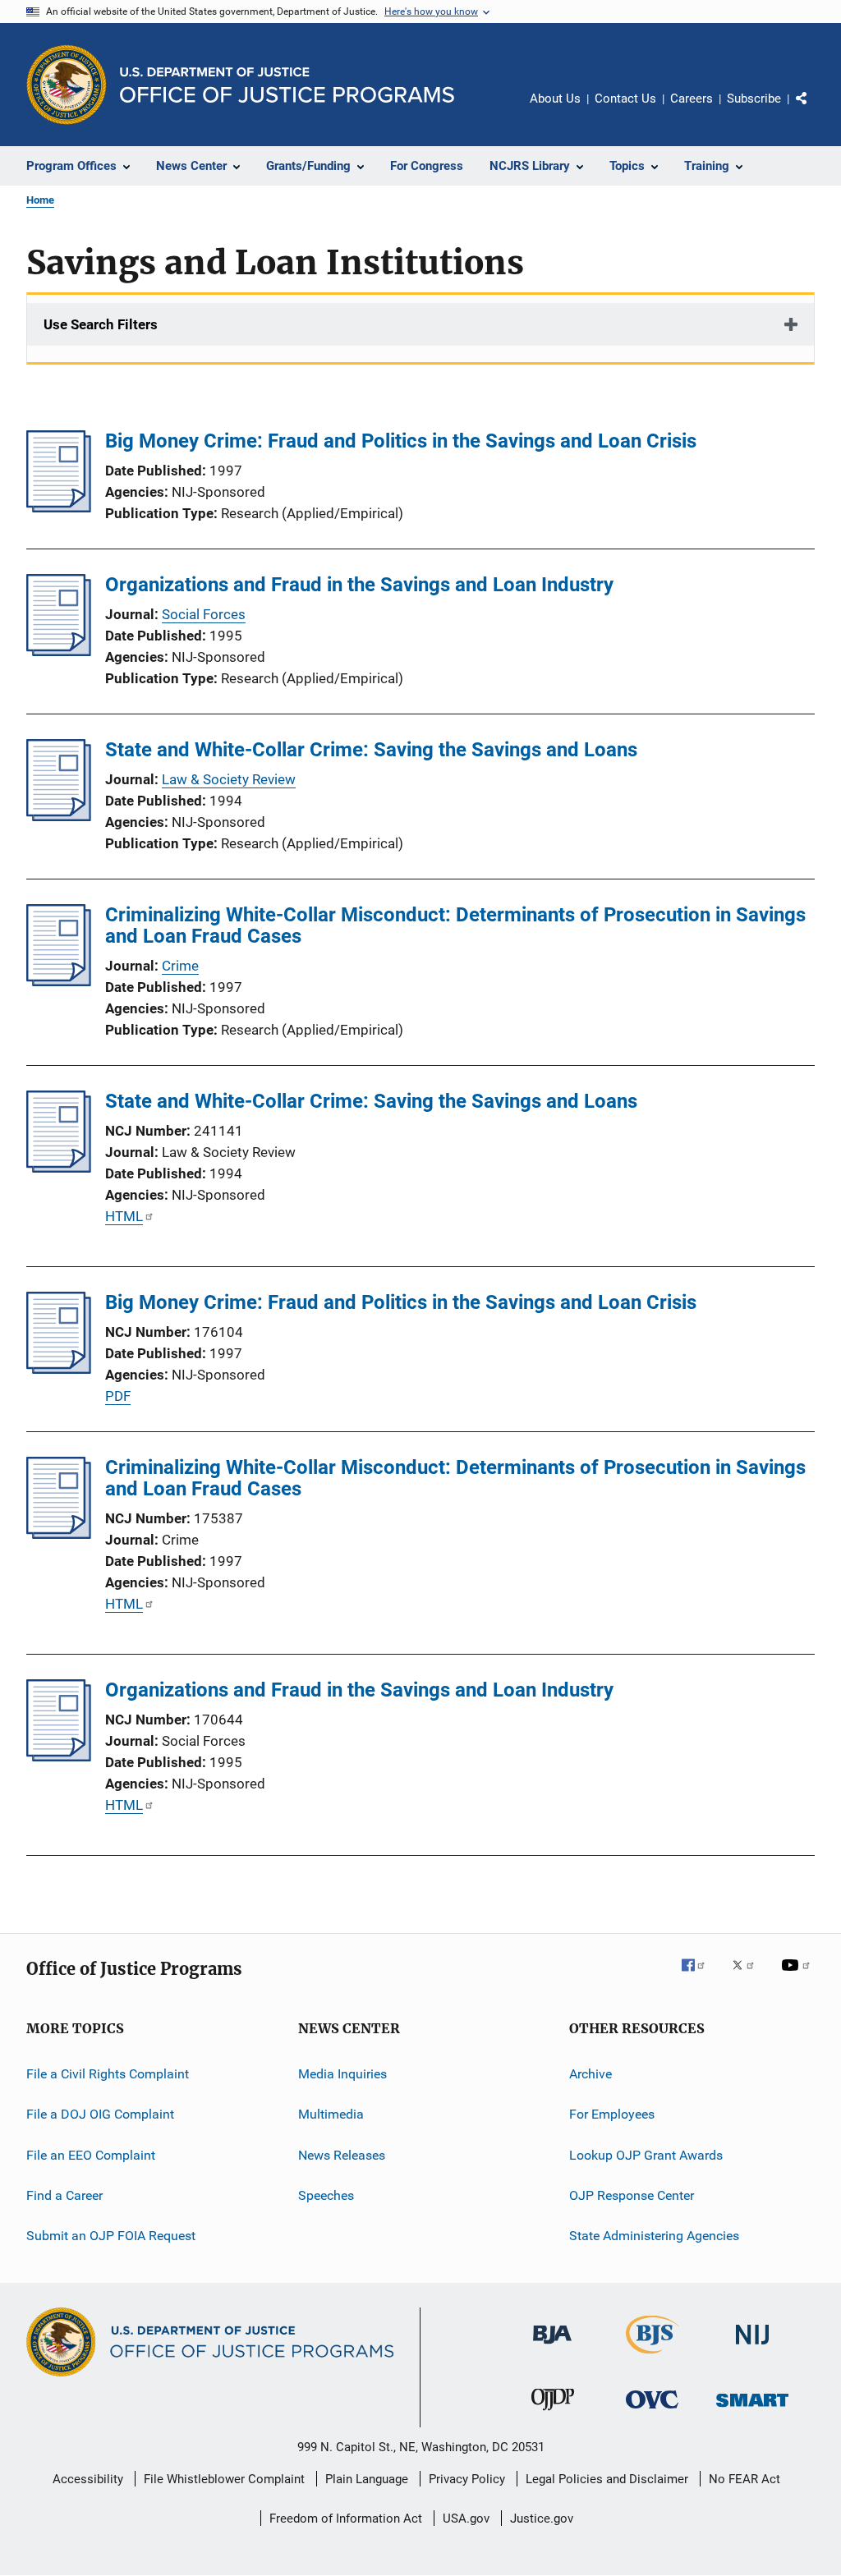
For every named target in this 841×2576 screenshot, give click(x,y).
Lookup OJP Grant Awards (646, 2155)
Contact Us (625, 99)
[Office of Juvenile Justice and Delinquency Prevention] (553, 2413)
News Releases (342, 2155)
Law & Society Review (229, 779)
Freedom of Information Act (346, 2519)
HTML (124, 1216)
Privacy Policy (467, 2479)
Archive (591, 2074)
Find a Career (64, 2195)
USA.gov (466, 2519)
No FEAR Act (744, 2479)
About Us (555, 99)
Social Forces (204, 614)
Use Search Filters (101, 324)
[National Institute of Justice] (752, 2347)
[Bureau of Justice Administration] (552, 2347)
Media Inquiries (342, 2074)
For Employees (612, 2114)
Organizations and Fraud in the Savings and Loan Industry (359, 585)
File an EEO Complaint (91, 2155)
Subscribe (754, 99)
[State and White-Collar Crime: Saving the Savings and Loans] (59, 816)
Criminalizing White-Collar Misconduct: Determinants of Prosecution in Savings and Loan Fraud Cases (455, 925)
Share (815, 110)
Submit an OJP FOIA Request (111, 2236)
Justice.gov (542, 2519)
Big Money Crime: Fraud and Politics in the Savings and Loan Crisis (401, 441)
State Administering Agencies (654, 2236)
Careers (692, 99)
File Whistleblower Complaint (224, 2479)
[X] (749, 1977)
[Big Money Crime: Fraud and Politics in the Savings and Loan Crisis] (59, 507)
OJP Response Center (632, 2195)
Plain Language (367, 2479)
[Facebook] (700, 1977)
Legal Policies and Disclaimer (607, 2479)
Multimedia (331, 2114)
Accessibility (88, 2479)
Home (40, 200)
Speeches (326, 2195)
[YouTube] (798, 1977)
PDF (118, 1396)
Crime (180, 966)
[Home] (287, 85)
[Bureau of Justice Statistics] (653, 2357)
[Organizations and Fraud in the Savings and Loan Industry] (59, 651)
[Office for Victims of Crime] (652, 2411)
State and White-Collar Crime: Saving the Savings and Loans (371, 750)
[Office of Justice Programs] (67, 85)
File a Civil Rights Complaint (108, 2074)
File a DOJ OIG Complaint (100, 2114)
